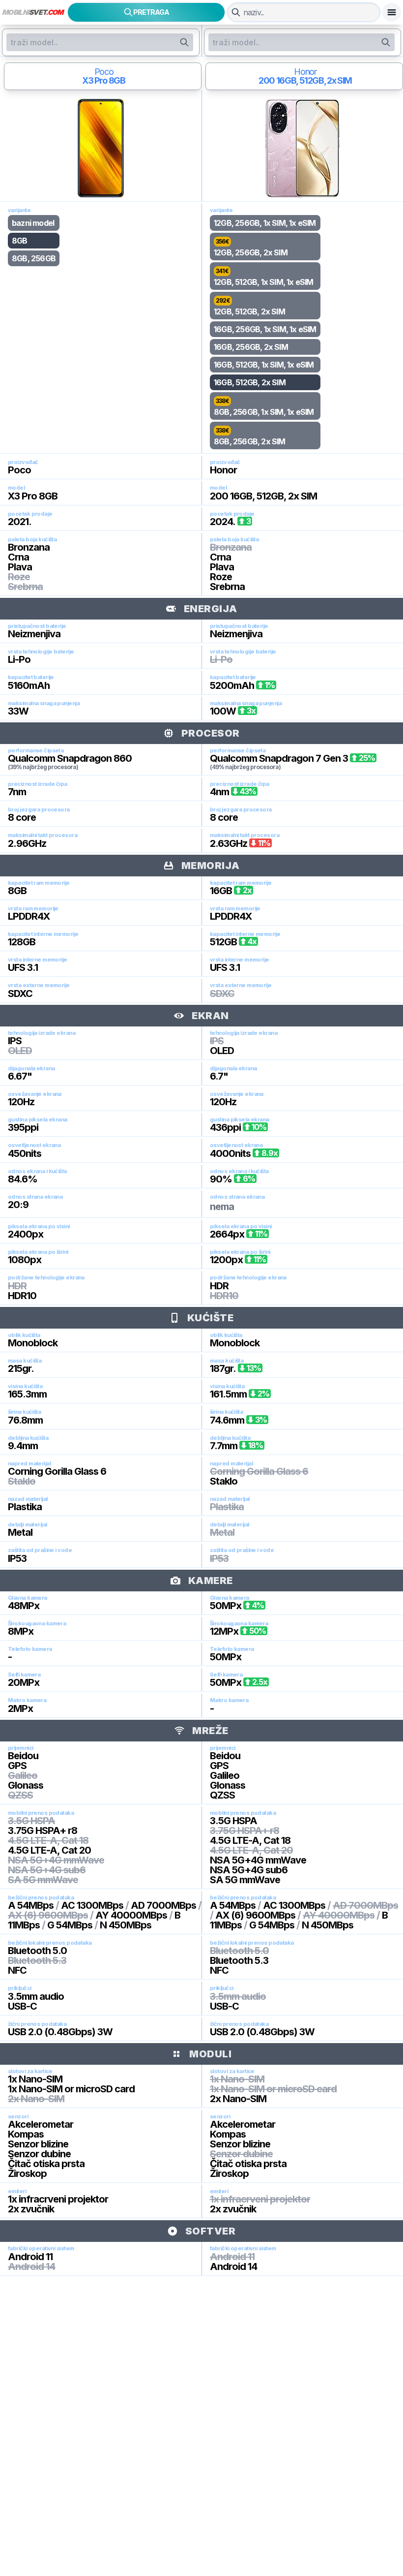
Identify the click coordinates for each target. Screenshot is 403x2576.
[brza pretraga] (236, 12)
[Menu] (392, 12)
